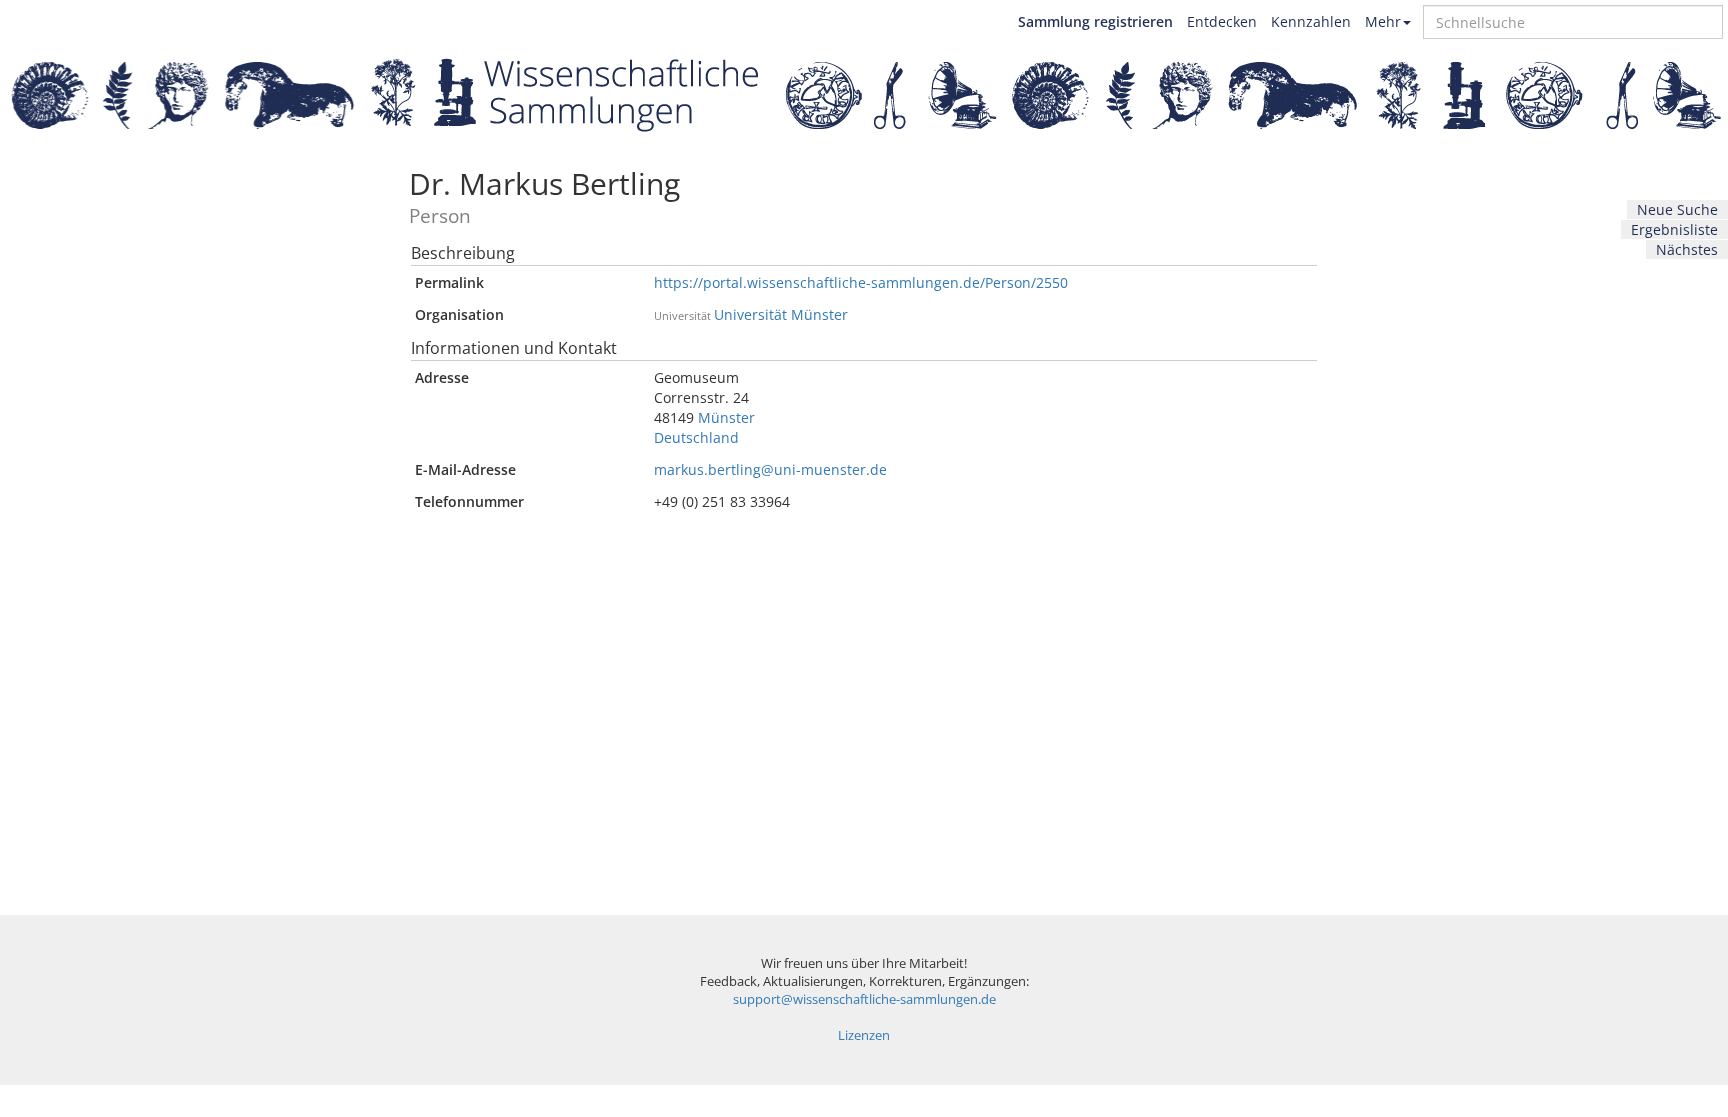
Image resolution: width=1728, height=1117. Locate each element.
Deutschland (696, 437)
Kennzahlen (1311, 21)
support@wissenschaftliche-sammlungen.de (864, 999)
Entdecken (1222, 21)
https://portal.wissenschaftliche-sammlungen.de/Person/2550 (861, 282)
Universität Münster (781, 314)
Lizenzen (864, 1035)
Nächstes (1687, 249)
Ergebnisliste (1674, 229)
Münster (726, 417)
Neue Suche (1677, 209)
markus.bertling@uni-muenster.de (770, 469)
